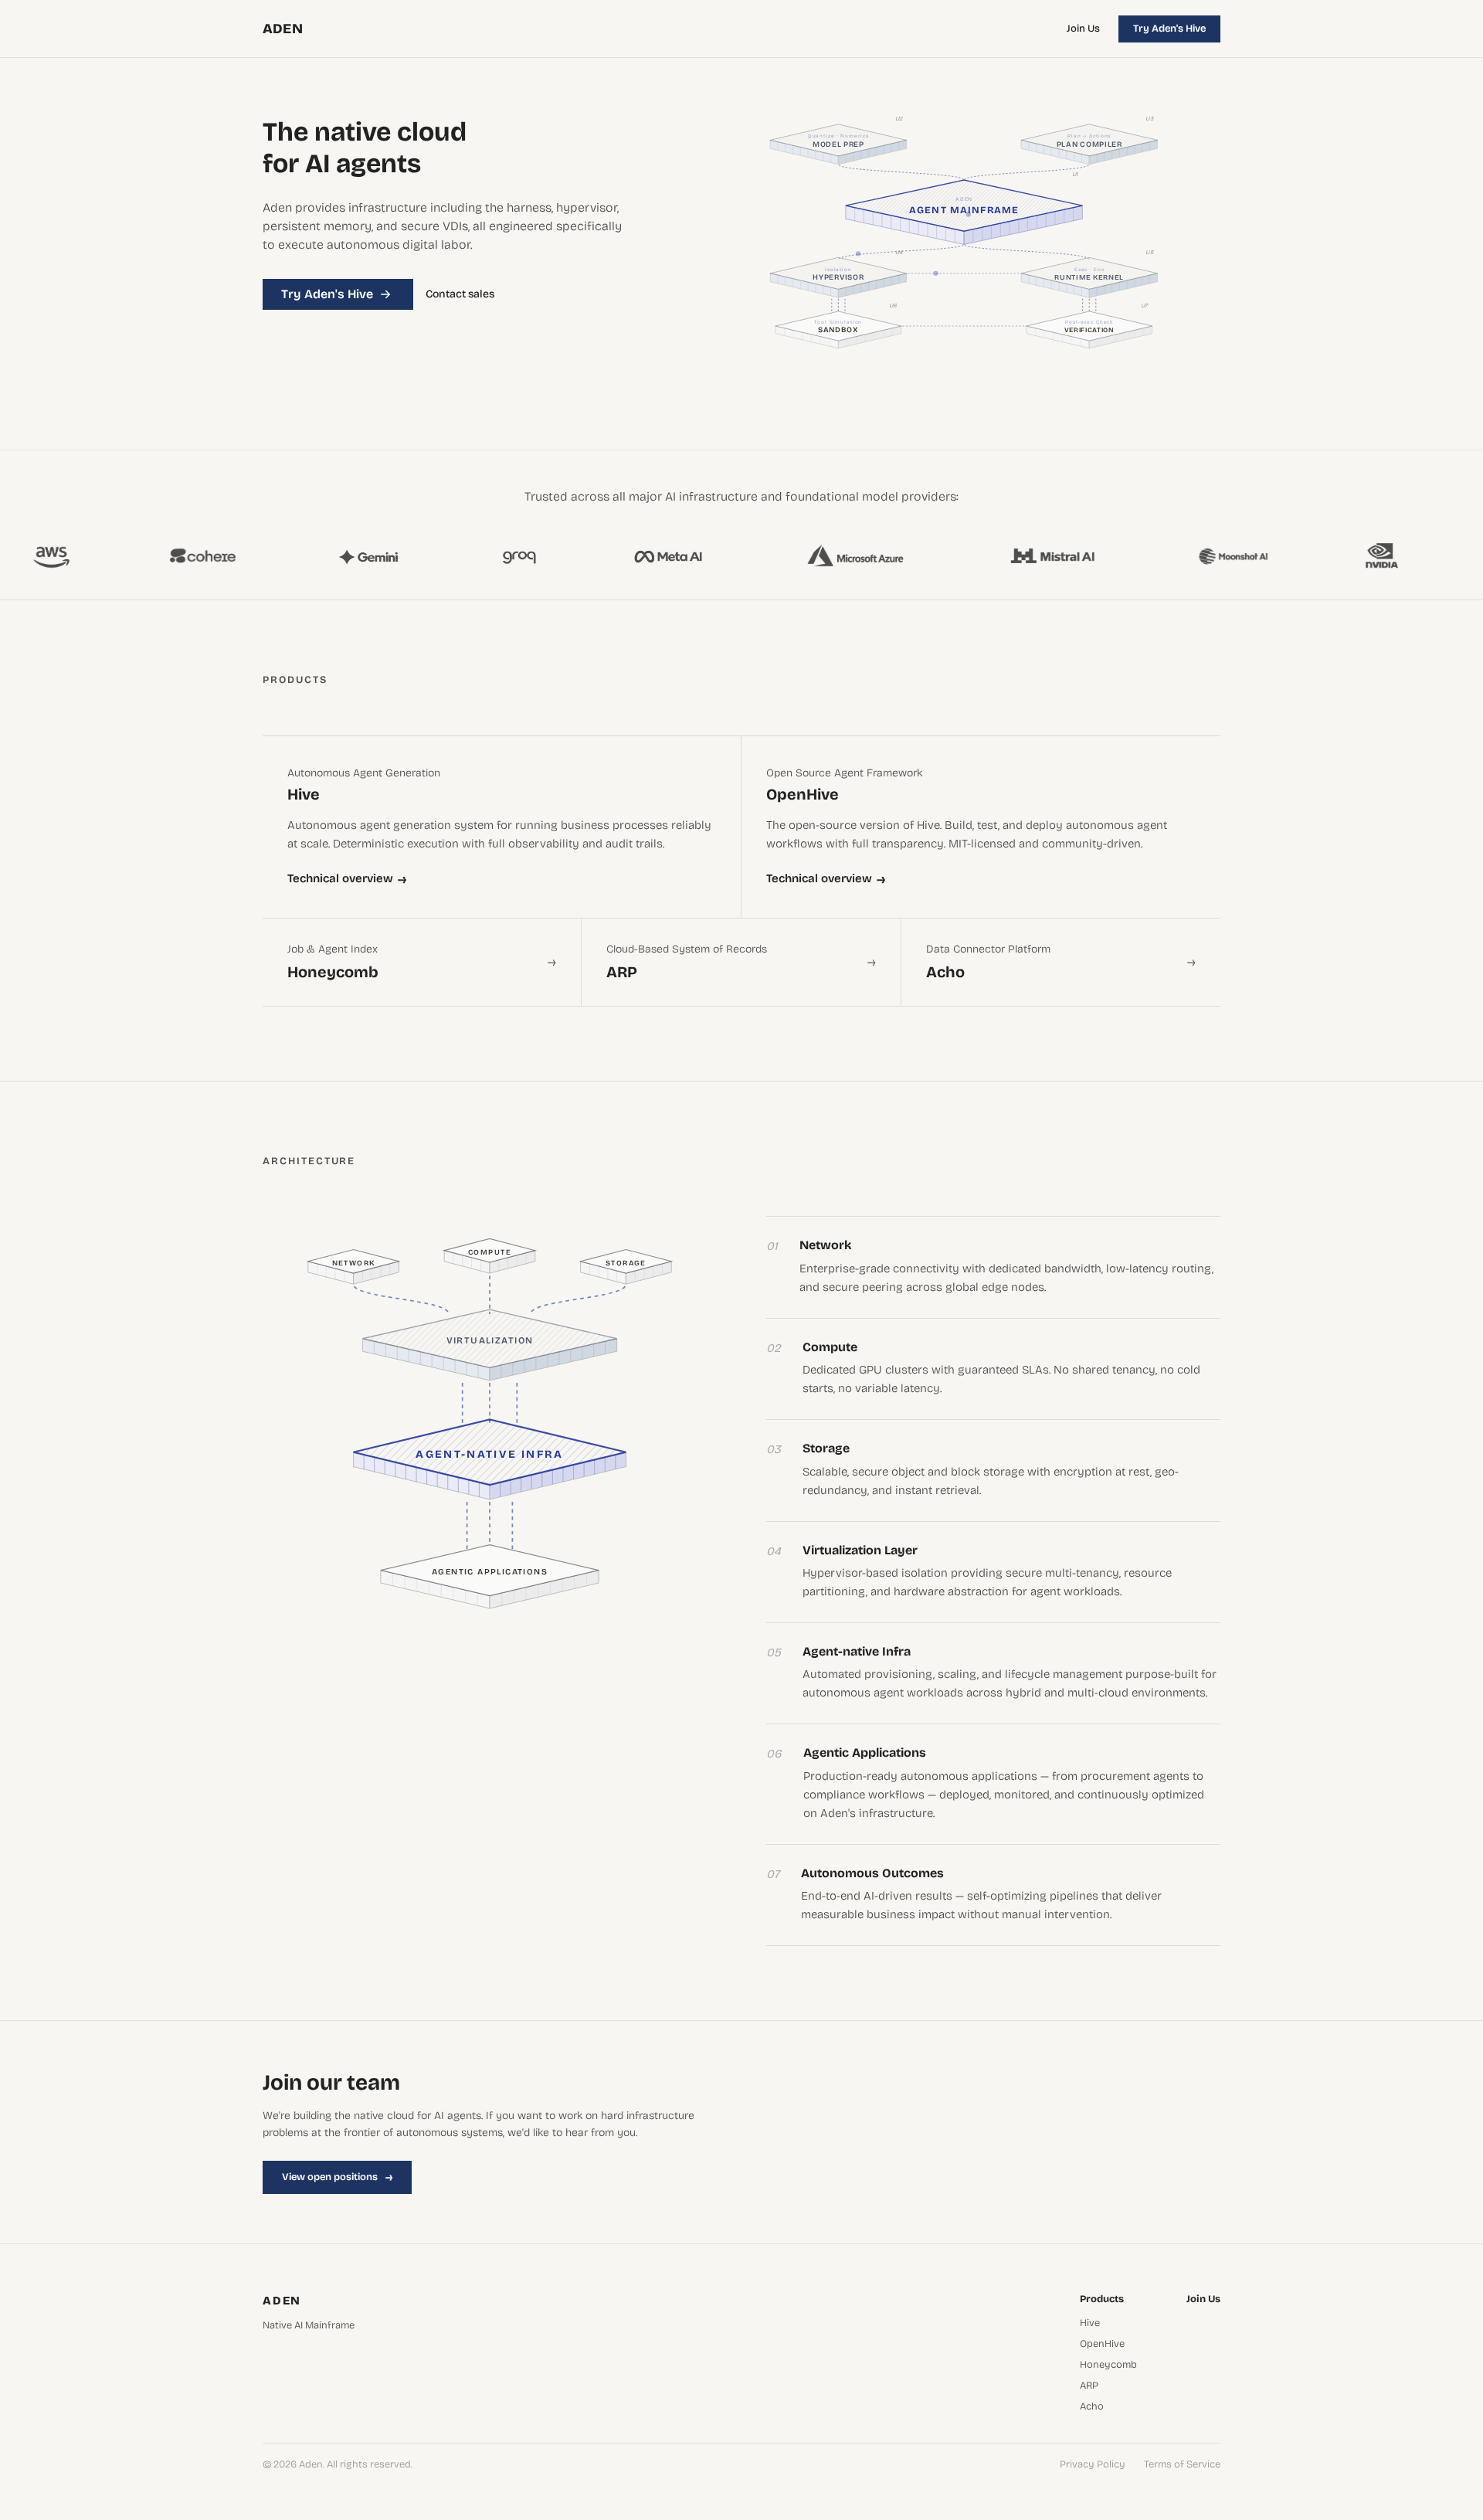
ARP (1089, 2386)
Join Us (1083, 29)
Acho (1092, 2407)
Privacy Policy (1093, 2465)
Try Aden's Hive (1169, 29)
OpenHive (1102, 2344)
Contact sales (460, 294)
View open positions (337, 2177)
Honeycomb (1108, 2365)
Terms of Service (1182, 2465)
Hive (1090, 2323)
